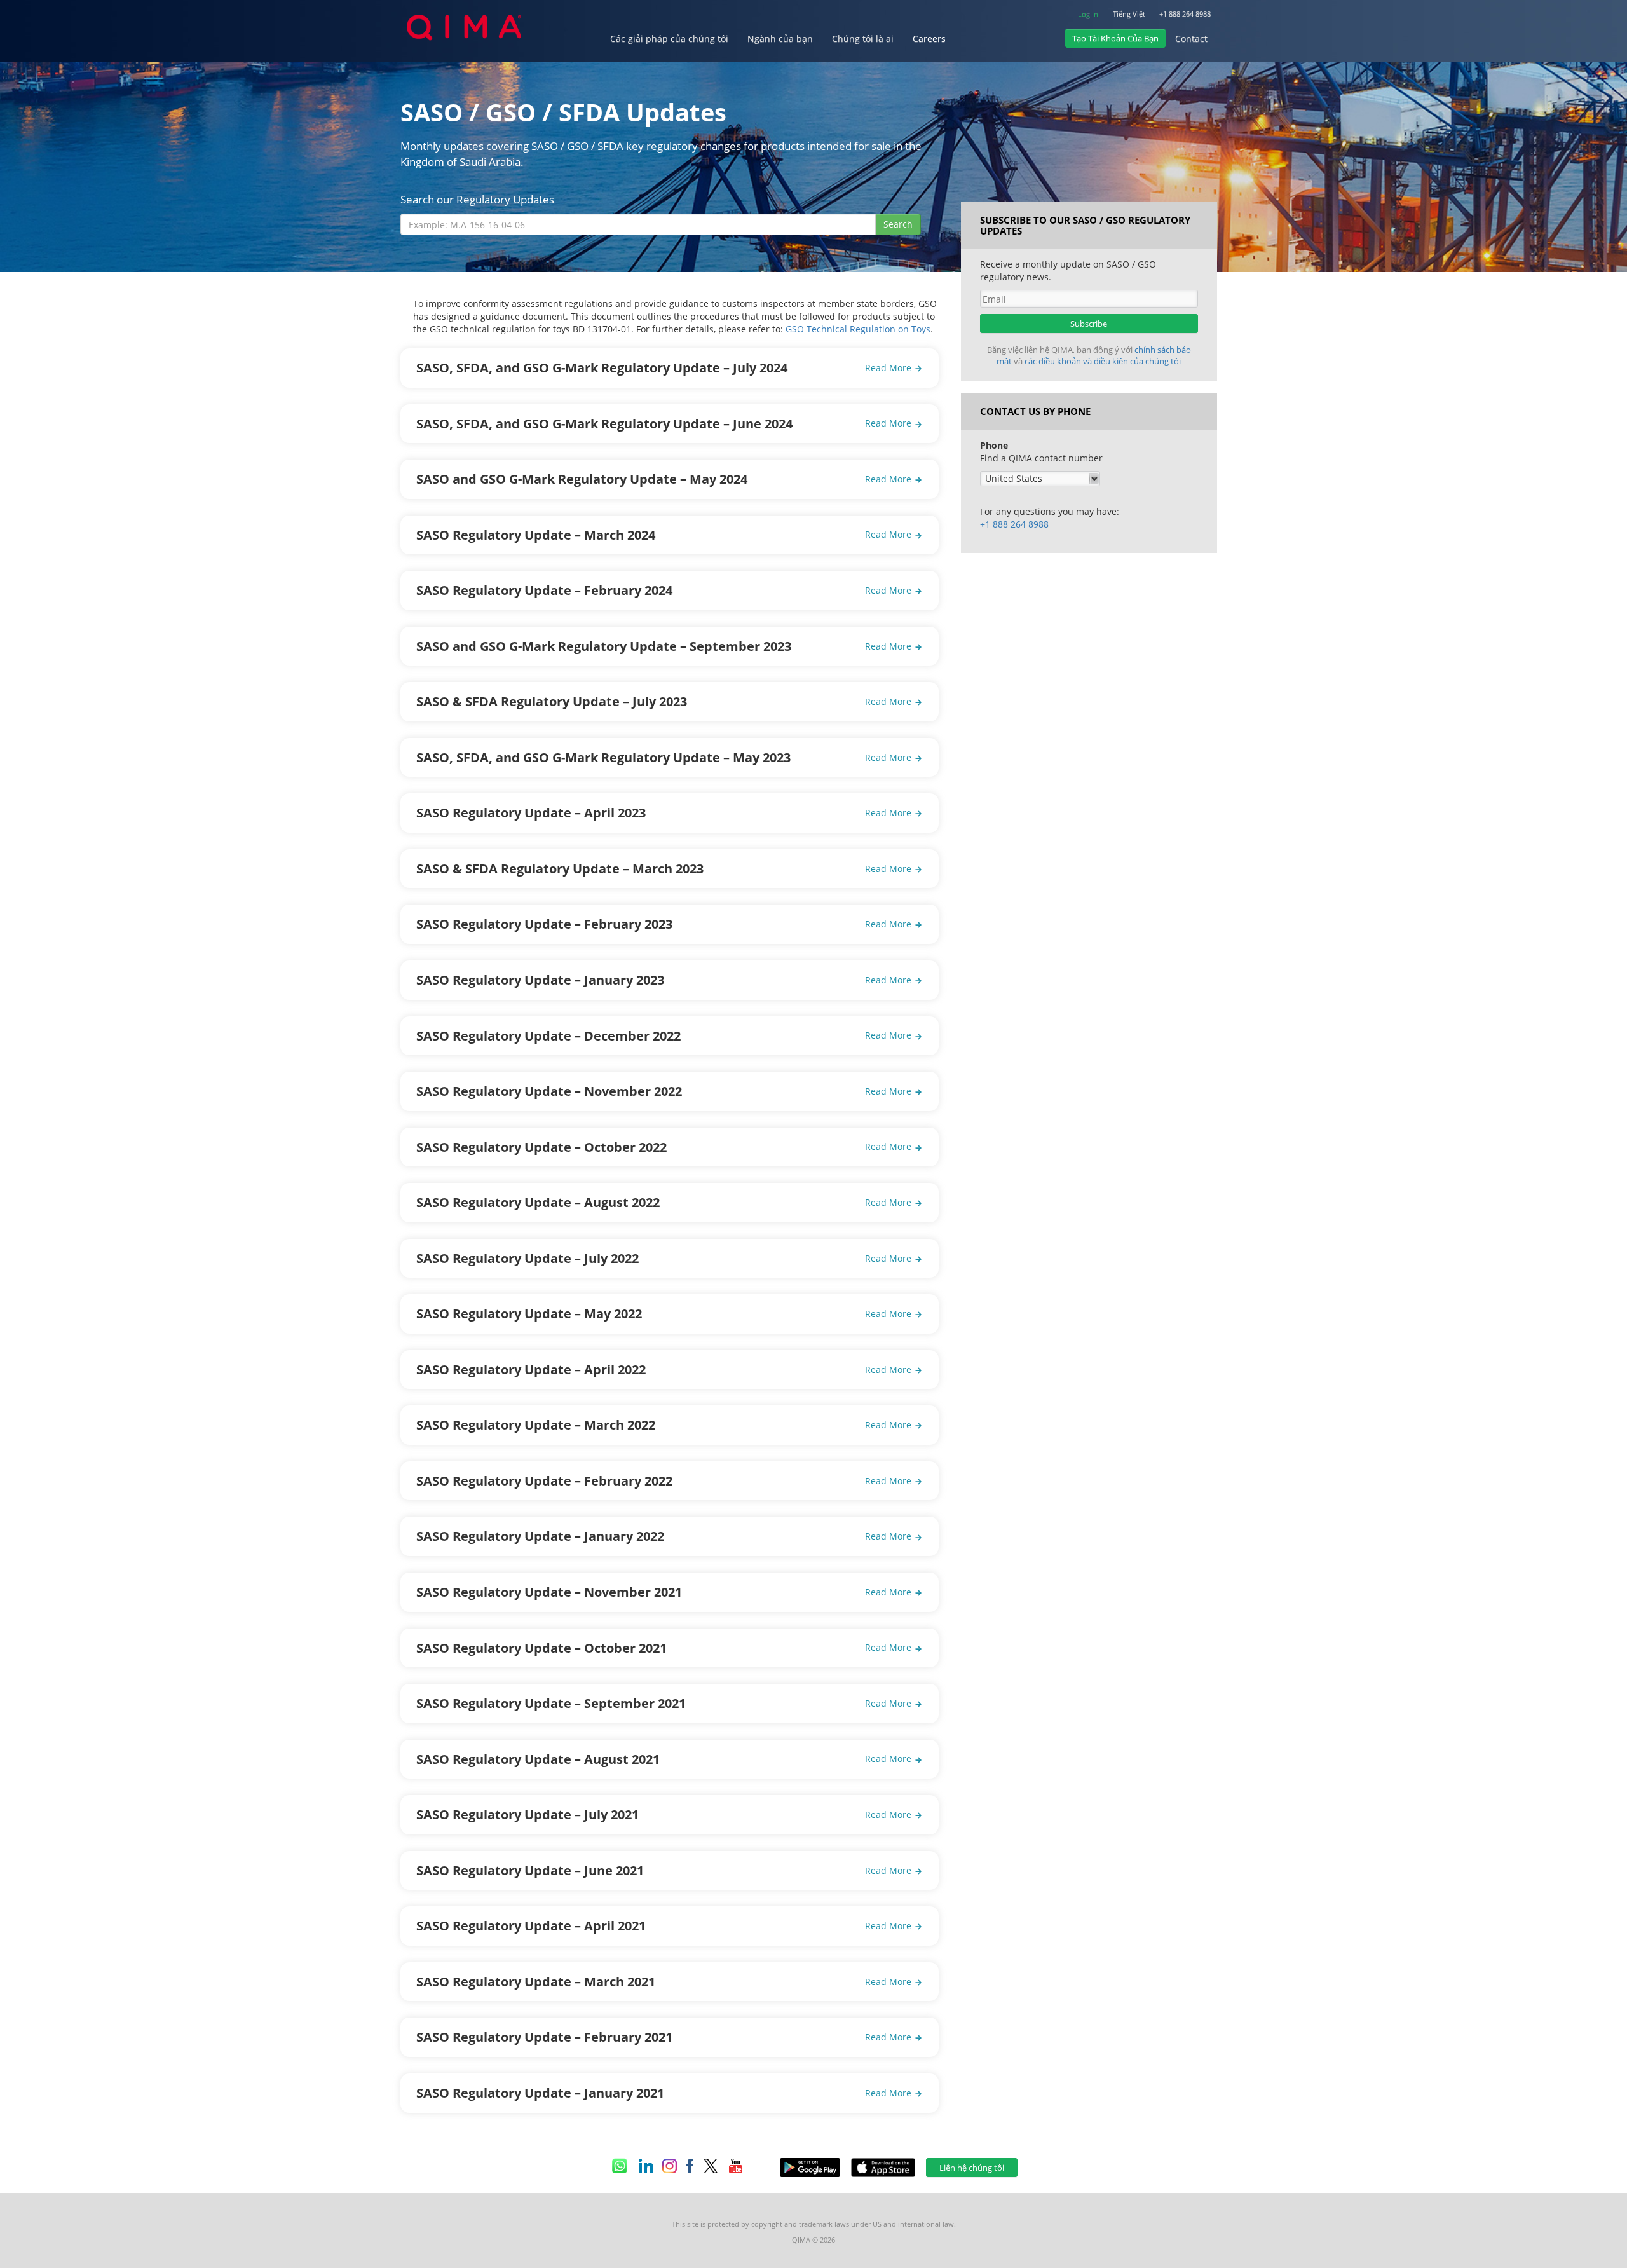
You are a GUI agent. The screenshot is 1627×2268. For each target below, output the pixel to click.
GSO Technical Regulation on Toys (858, 329)
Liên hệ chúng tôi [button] (972, 2168)
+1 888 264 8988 (1185, 14)
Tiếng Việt (1129, 14)
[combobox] (638, 224)
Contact (1191, 38)
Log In (1088, 14)
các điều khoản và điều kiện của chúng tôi (1103, 361)
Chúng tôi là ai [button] (863, 38)
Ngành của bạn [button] (780, 38)
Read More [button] (889, 368)
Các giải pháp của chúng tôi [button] (669, 38)
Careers (929, 38)
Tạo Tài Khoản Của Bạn (1115, 38)
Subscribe (1089, 324)
